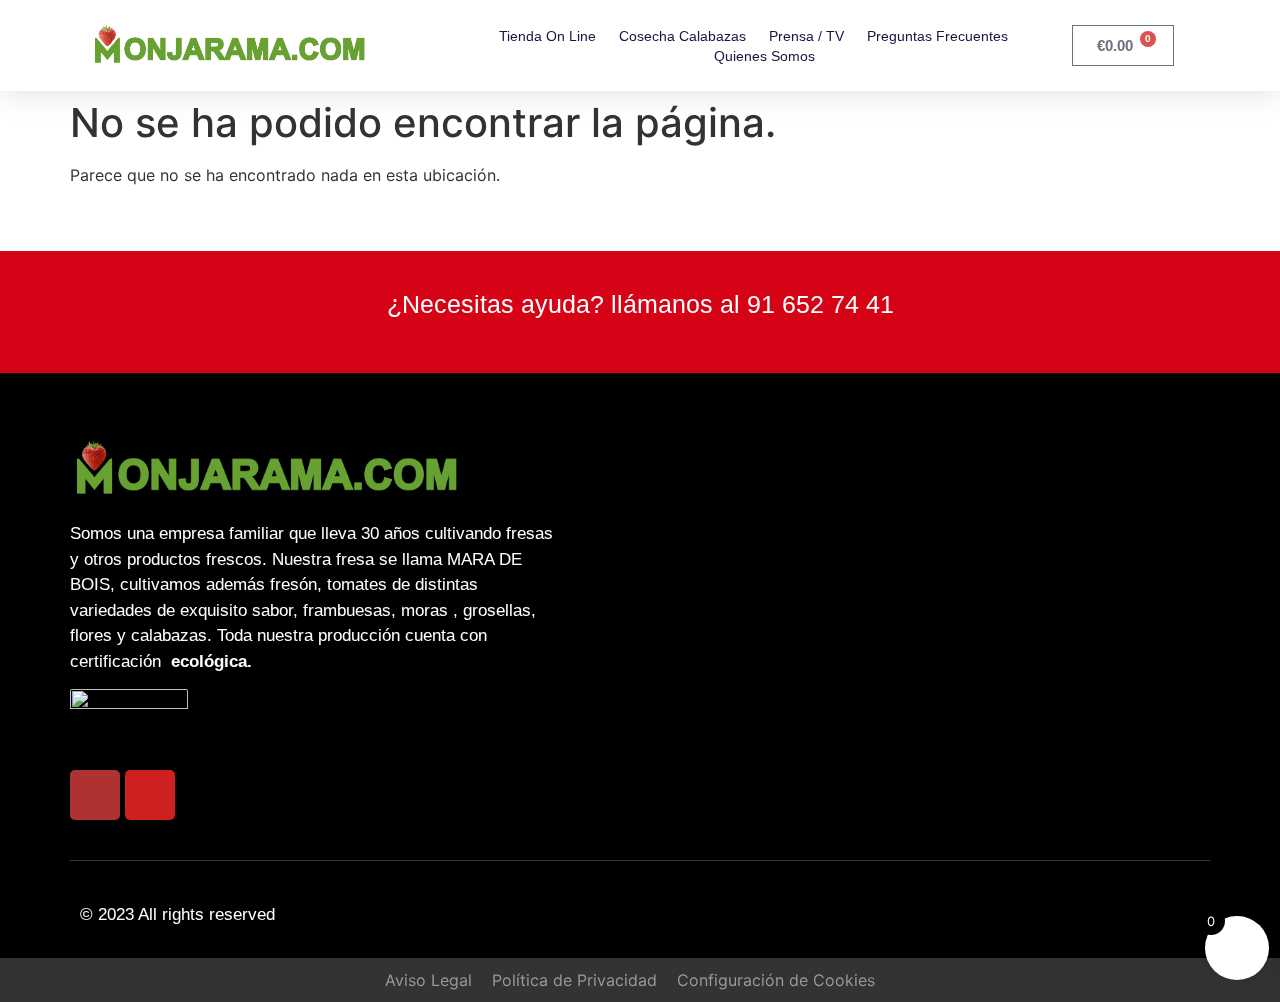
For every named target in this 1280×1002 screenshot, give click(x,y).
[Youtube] (150, 795)
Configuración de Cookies (776, 980)
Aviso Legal (428, 980)
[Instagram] (95, 795)
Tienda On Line (547, 36)
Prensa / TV (806, 36)
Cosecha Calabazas (682, 36)
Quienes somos (764, 56)
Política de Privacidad (574, 980)
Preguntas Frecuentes (937, 36)
